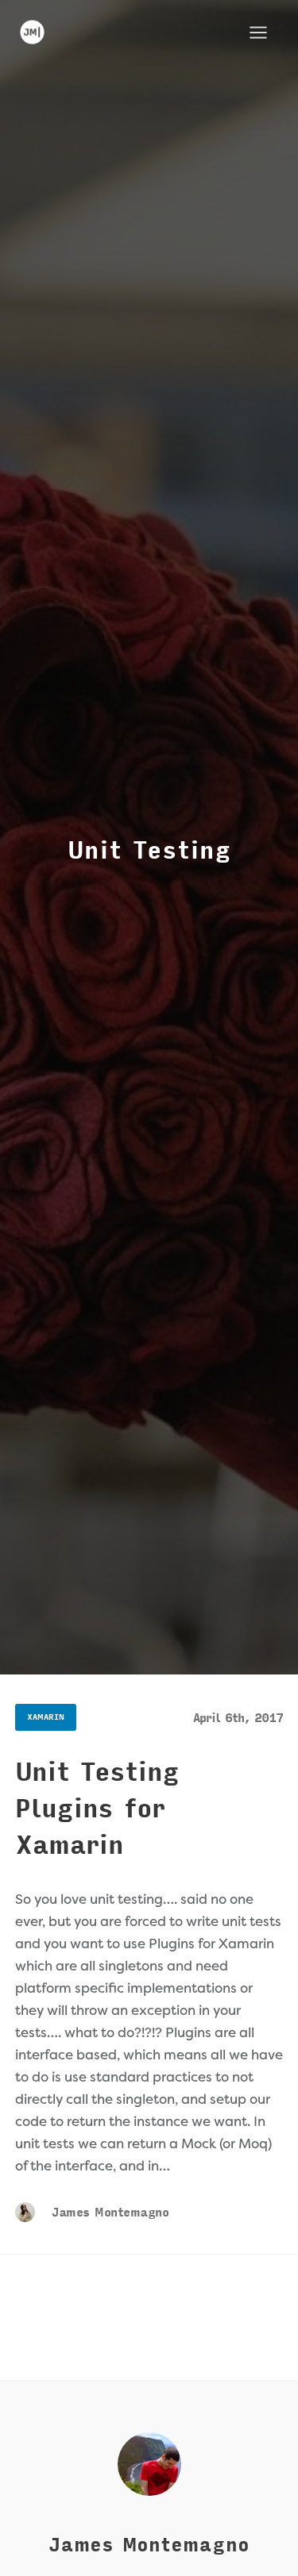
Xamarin (46, 1717)
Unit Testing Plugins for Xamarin (97, 1809)
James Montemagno (108, 2213)
